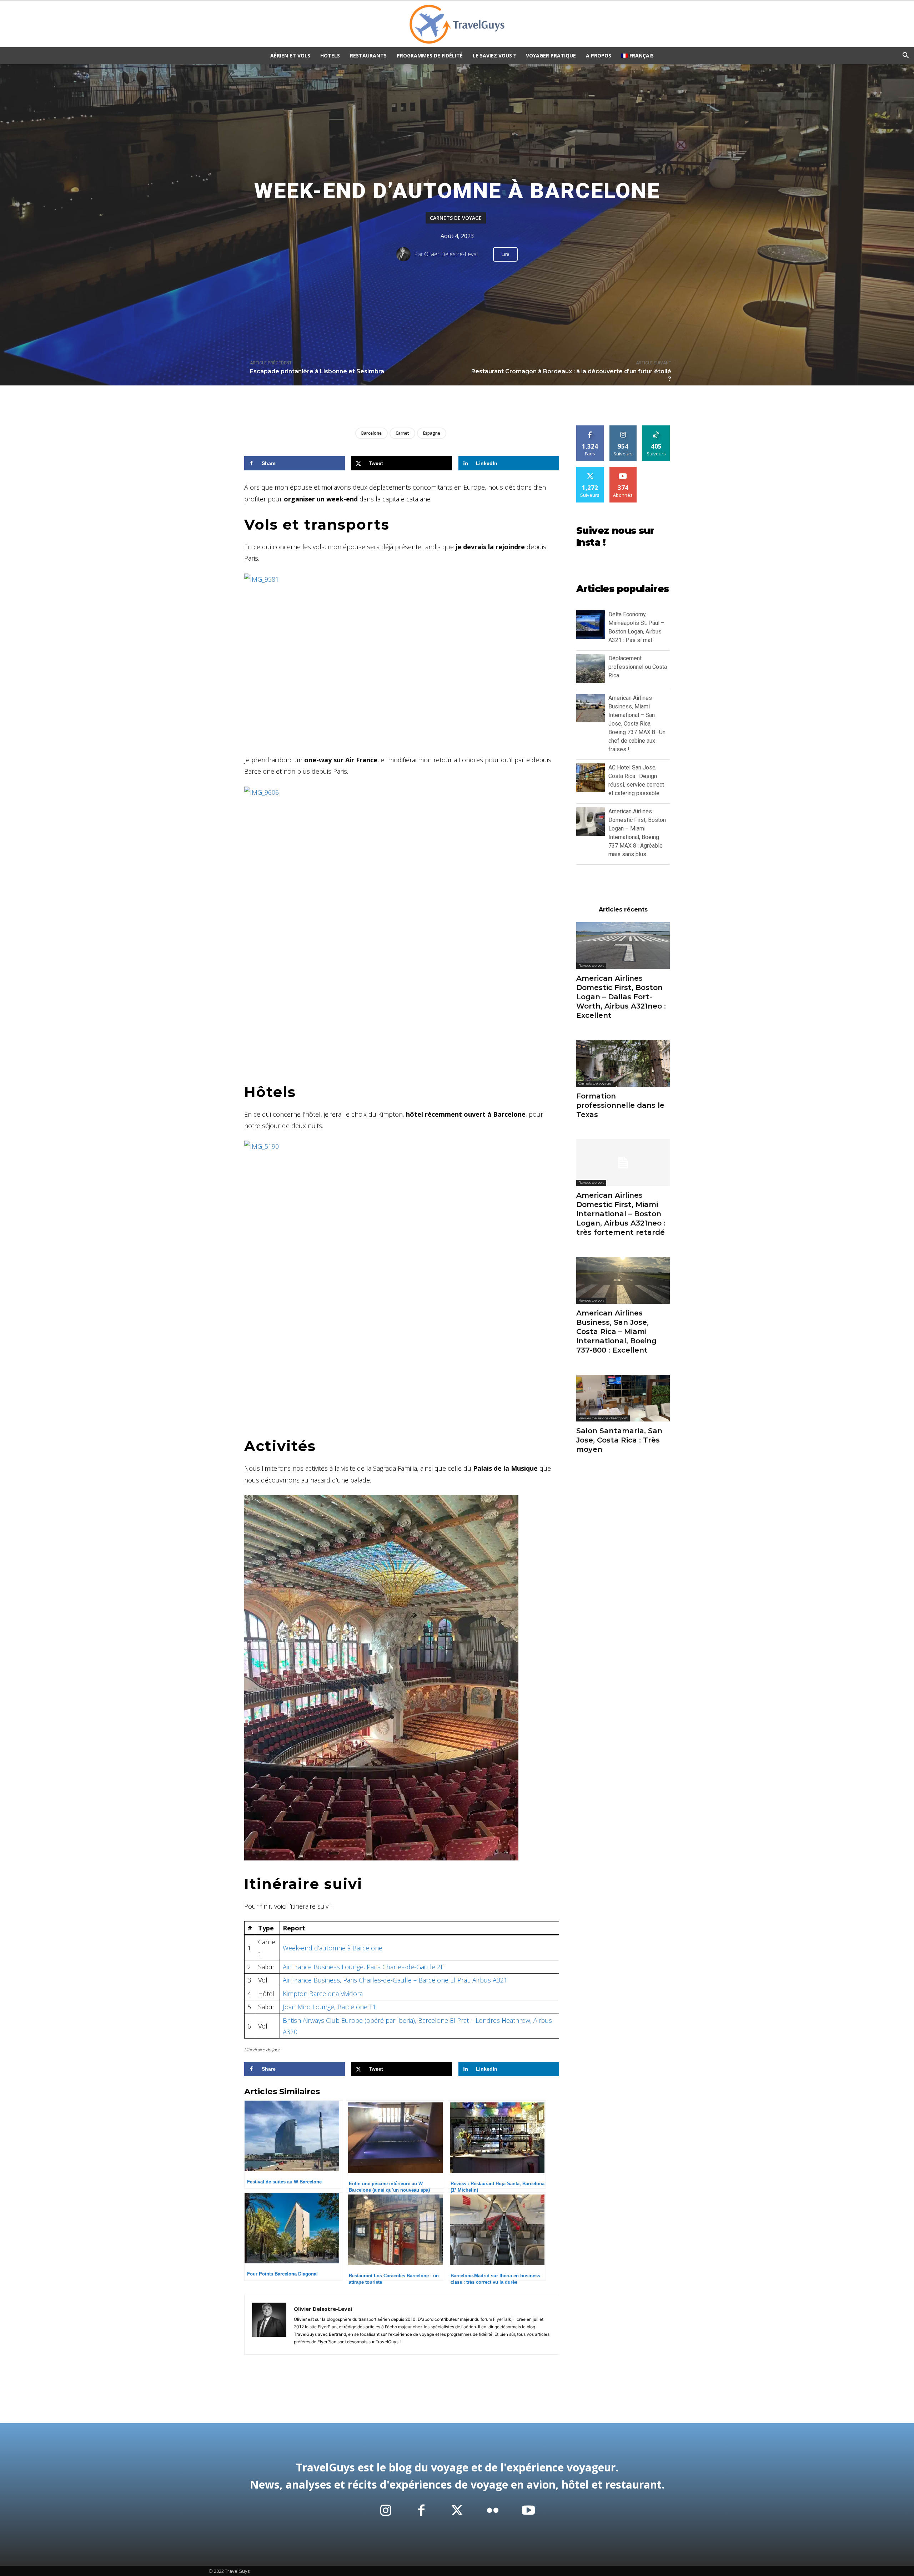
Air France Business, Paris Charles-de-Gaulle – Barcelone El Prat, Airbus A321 (395, 1980)
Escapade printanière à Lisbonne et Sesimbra (317, 371)
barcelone (371, 433)
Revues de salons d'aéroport (603, 1418)
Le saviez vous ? (494, 55)
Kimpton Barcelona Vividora (323, 1994)
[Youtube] (528, 2511)
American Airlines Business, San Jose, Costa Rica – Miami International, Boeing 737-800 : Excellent (616, 1332)
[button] (905, 56)
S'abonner (623, 469)
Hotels (330, 55)
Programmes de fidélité (430, 55)
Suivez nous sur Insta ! (615, 537)
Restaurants (368, 55)
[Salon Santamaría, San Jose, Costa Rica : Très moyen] (623, 1398)
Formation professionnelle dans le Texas (620, 1105)
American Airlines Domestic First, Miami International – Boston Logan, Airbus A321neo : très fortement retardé (621, 1214)
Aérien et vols (290, 55)
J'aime (590, 428)
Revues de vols (591, 966)
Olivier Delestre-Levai (451, 254)
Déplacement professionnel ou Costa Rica (638, 667)
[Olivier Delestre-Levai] (405, 254)
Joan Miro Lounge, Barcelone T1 (329, 2007)
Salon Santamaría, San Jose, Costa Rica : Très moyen (619, 1440)
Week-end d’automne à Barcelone (333, 1948)
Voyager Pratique (551, 55)
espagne (432, 433)
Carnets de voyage (456, 218)
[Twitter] (457, 2511)
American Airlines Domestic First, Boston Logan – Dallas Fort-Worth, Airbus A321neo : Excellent (621, 997)
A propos (599, 55)
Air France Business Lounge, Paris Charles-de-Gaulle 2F (363, 1967)
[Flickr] (493, 2511)
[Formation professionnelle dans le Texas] (623, 1063)
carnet (402, 433)
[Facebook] (421, 2511)
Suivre (623, 428)
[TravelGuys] (457, 24)
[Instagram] (386, 2511)
